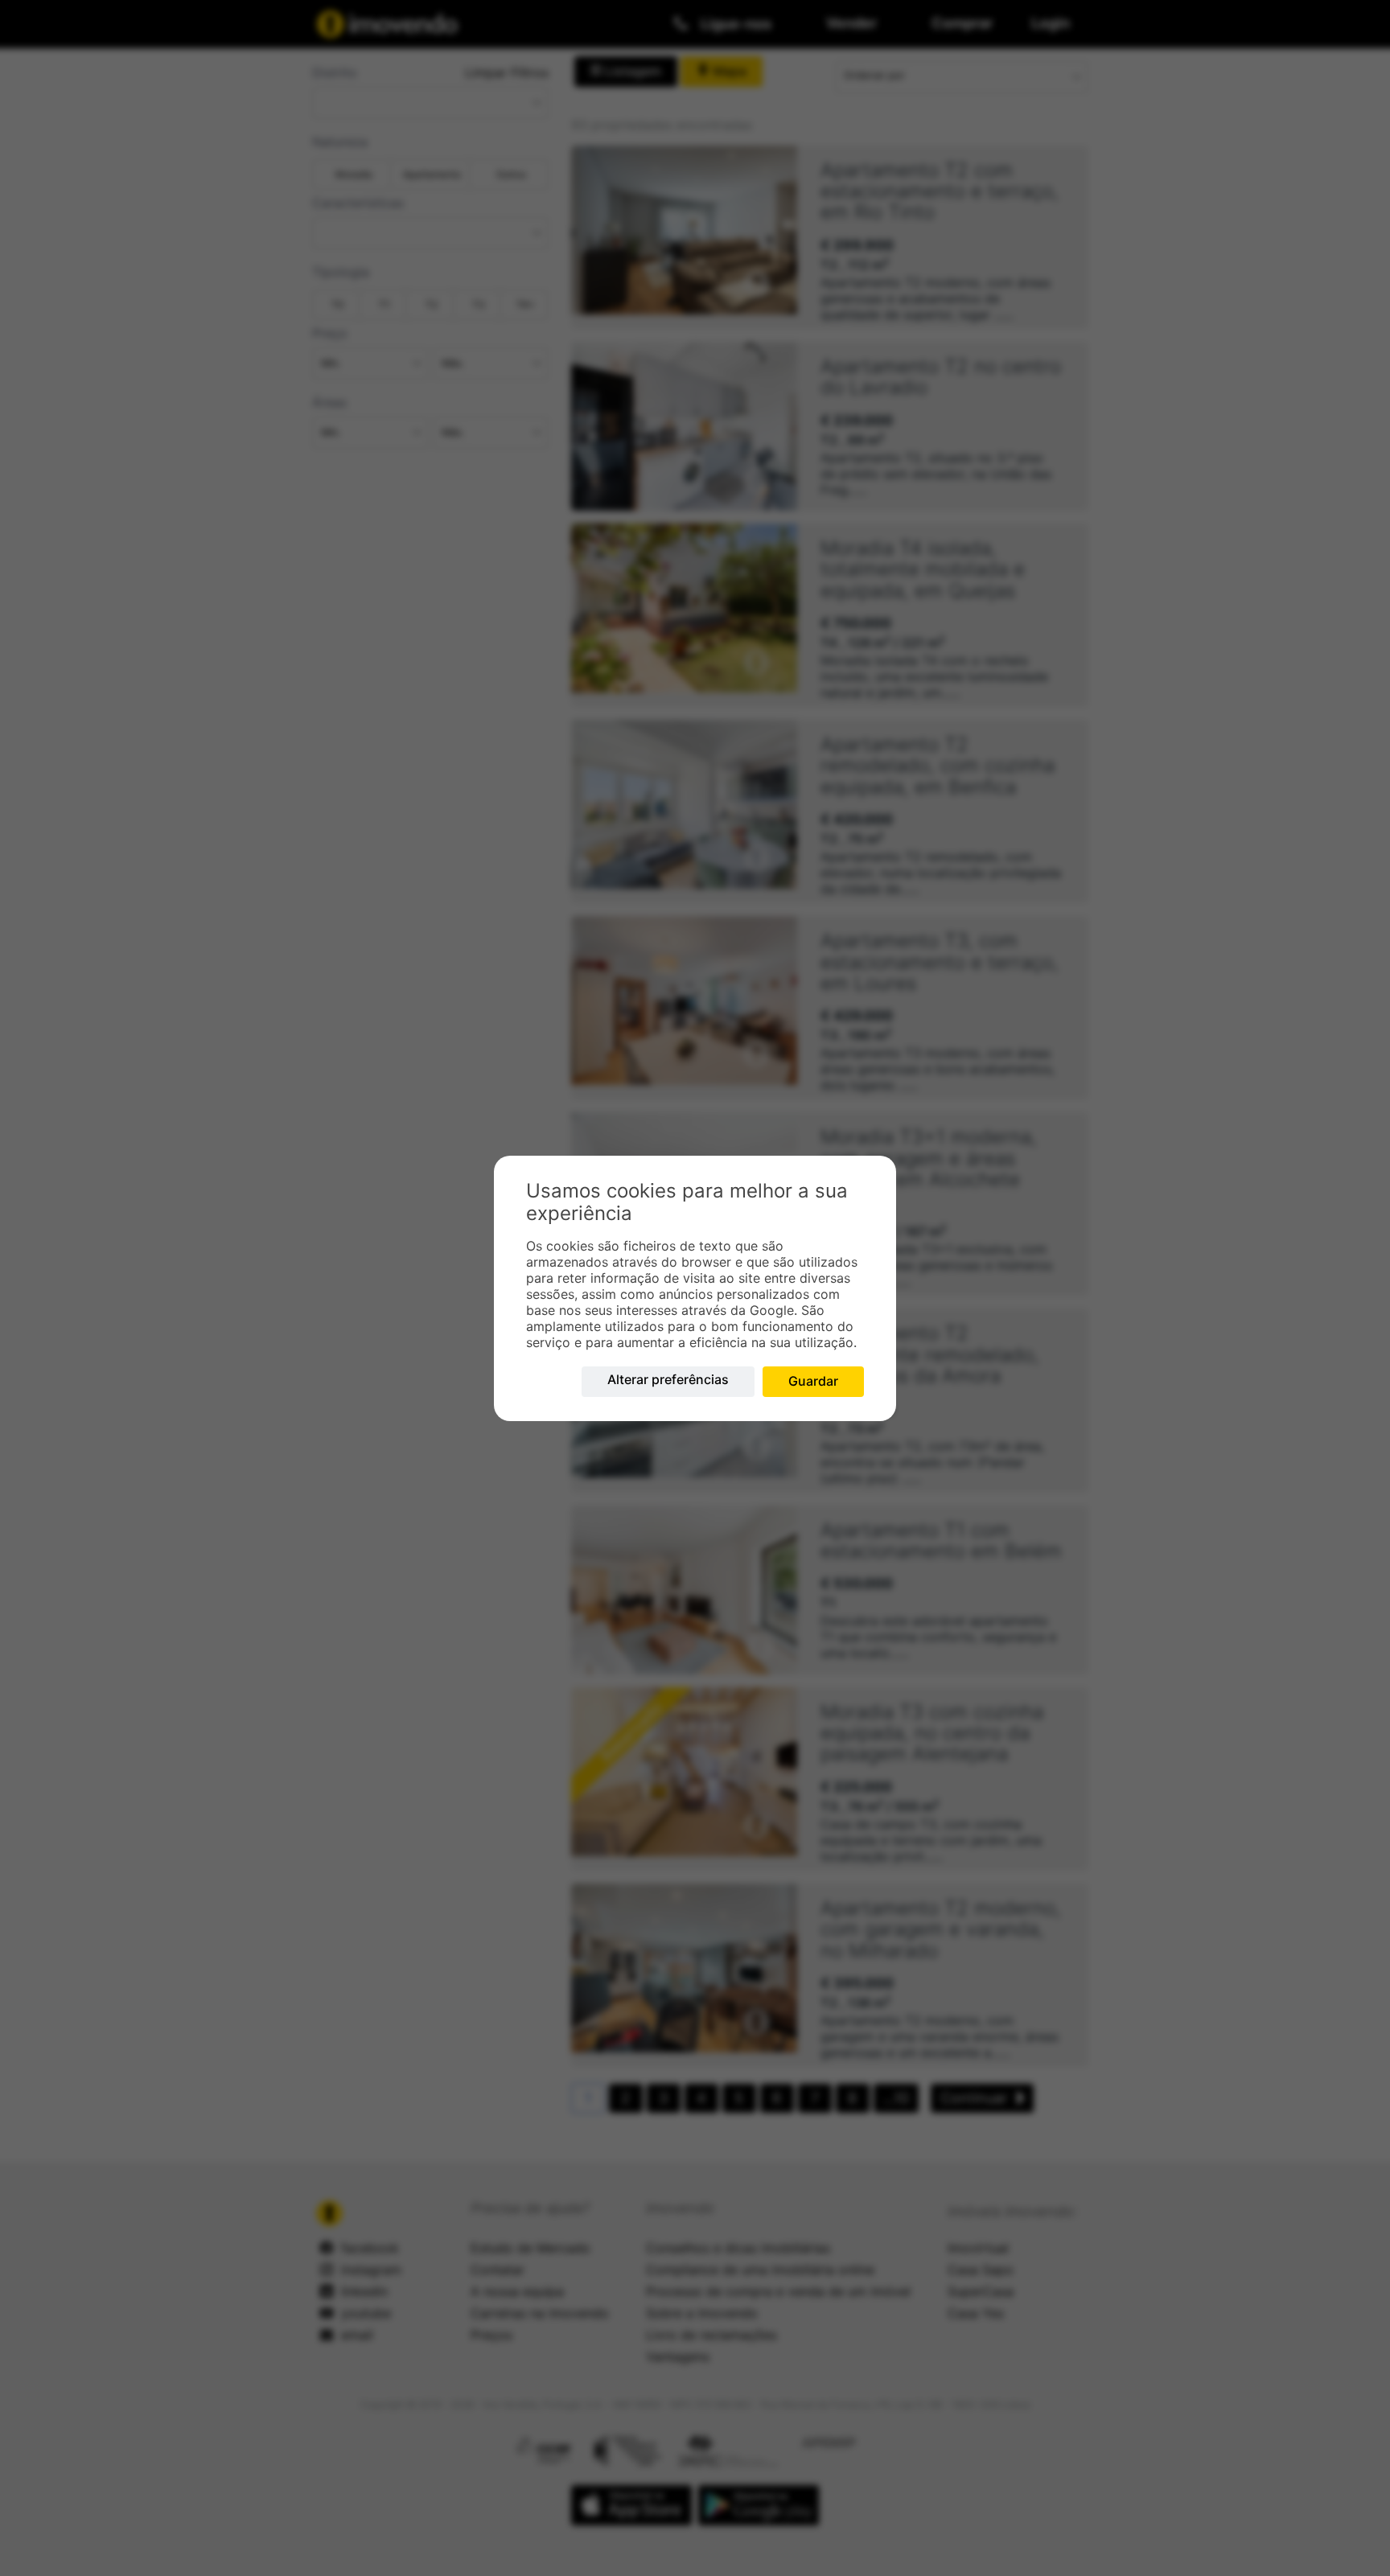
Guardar (813, 1381)
